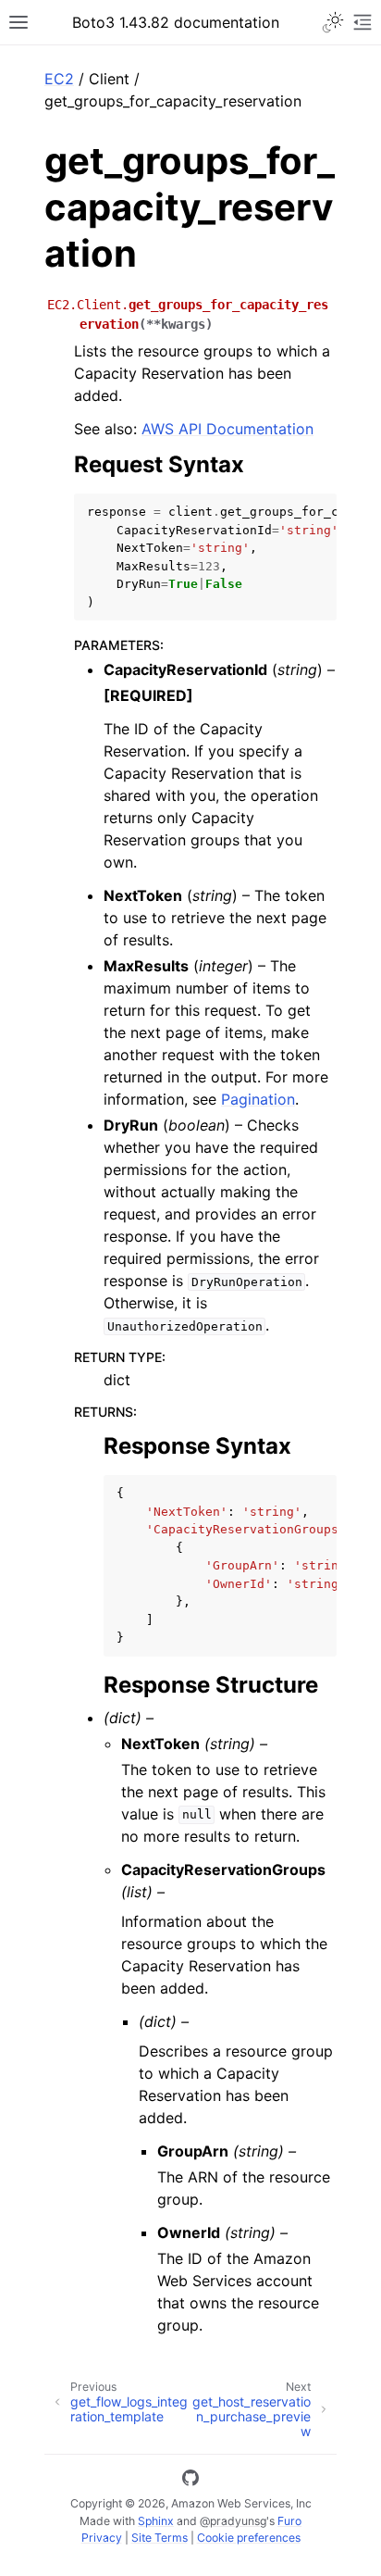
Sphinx (156, 2521)
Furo (289, 2521)
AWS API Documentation (227, 429)
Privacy (102, 2538)
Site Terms (160, 2538)
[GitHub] (190, 2481)
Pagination (258, 1099)
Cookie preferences (249, 2538)
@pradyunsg (233, 2521)
